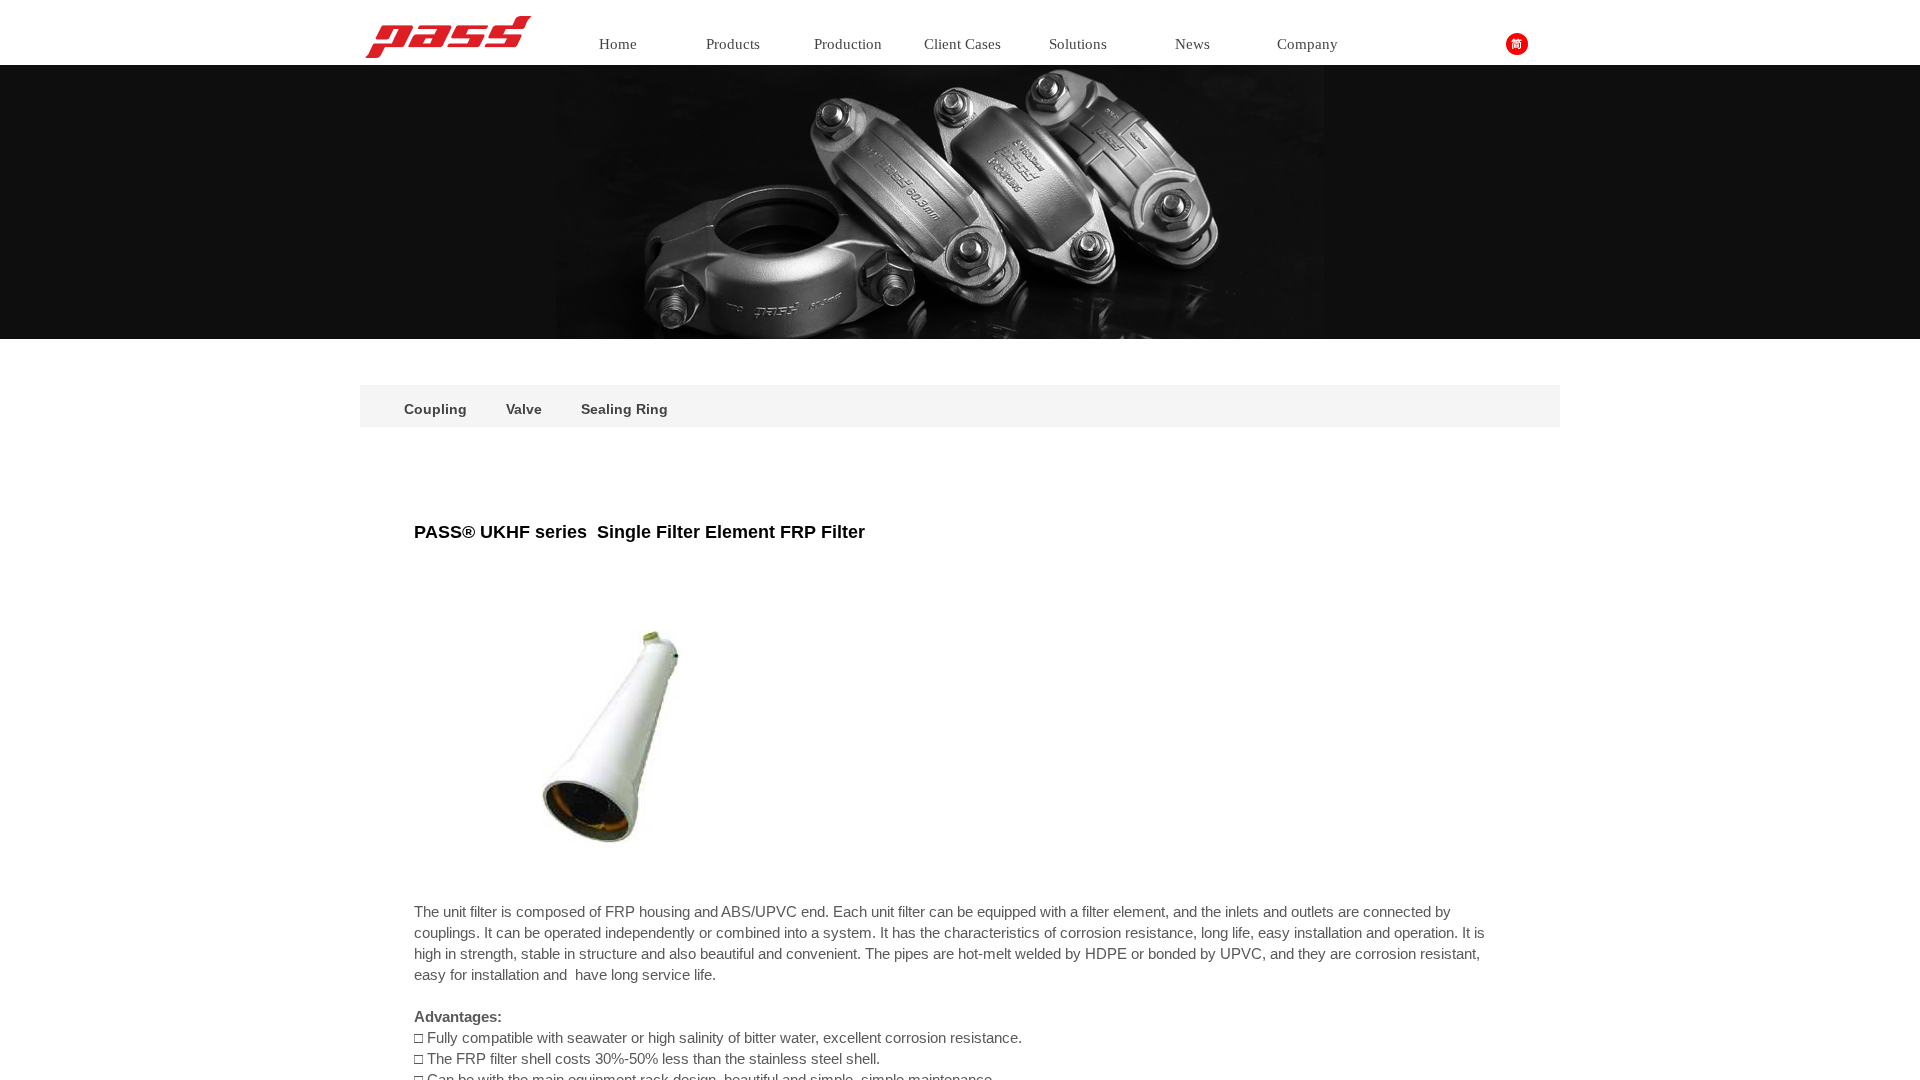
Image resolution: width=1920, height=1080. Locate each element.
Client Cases (962, 44)
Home (618, 44)
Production (848, 44)
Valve (524, 409)
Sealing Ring (624, 409)
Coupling (435, 409)
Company (1307, 44)
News (1192, 44)
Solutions (1078, 44)
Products (733, 44)
